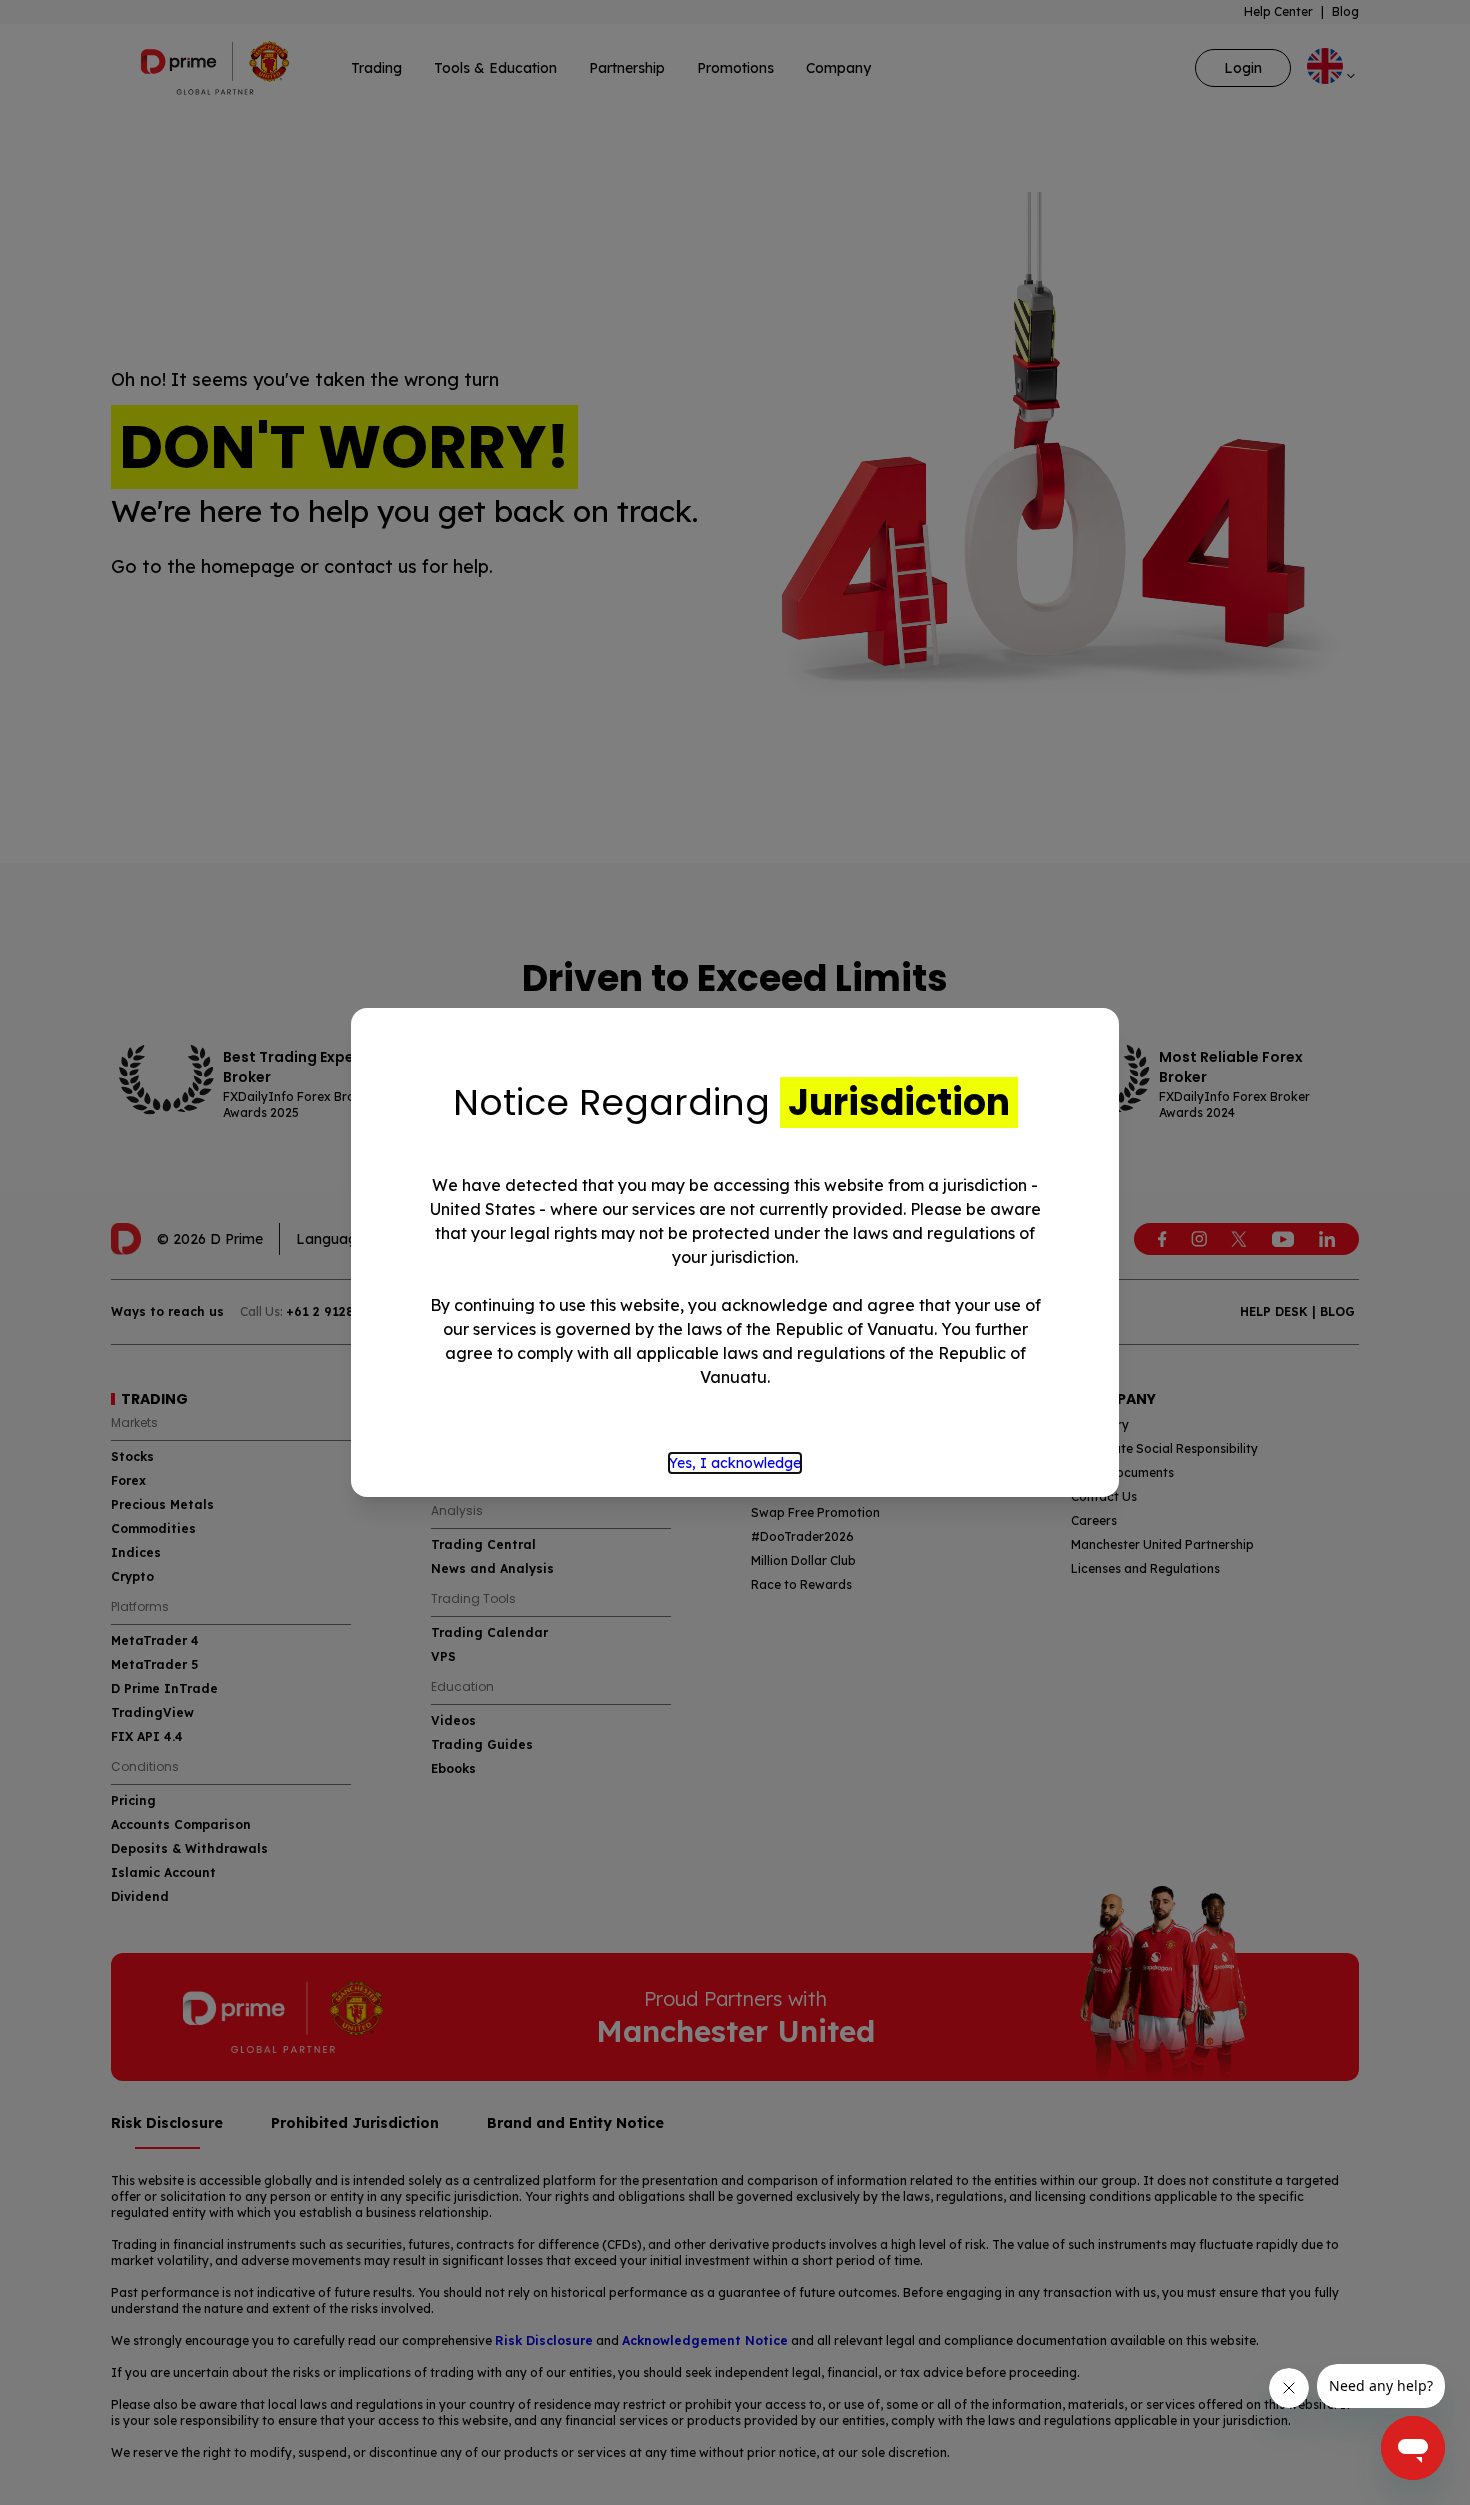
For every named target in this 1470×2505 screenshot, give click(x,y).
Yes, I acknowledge (735, 1463)
